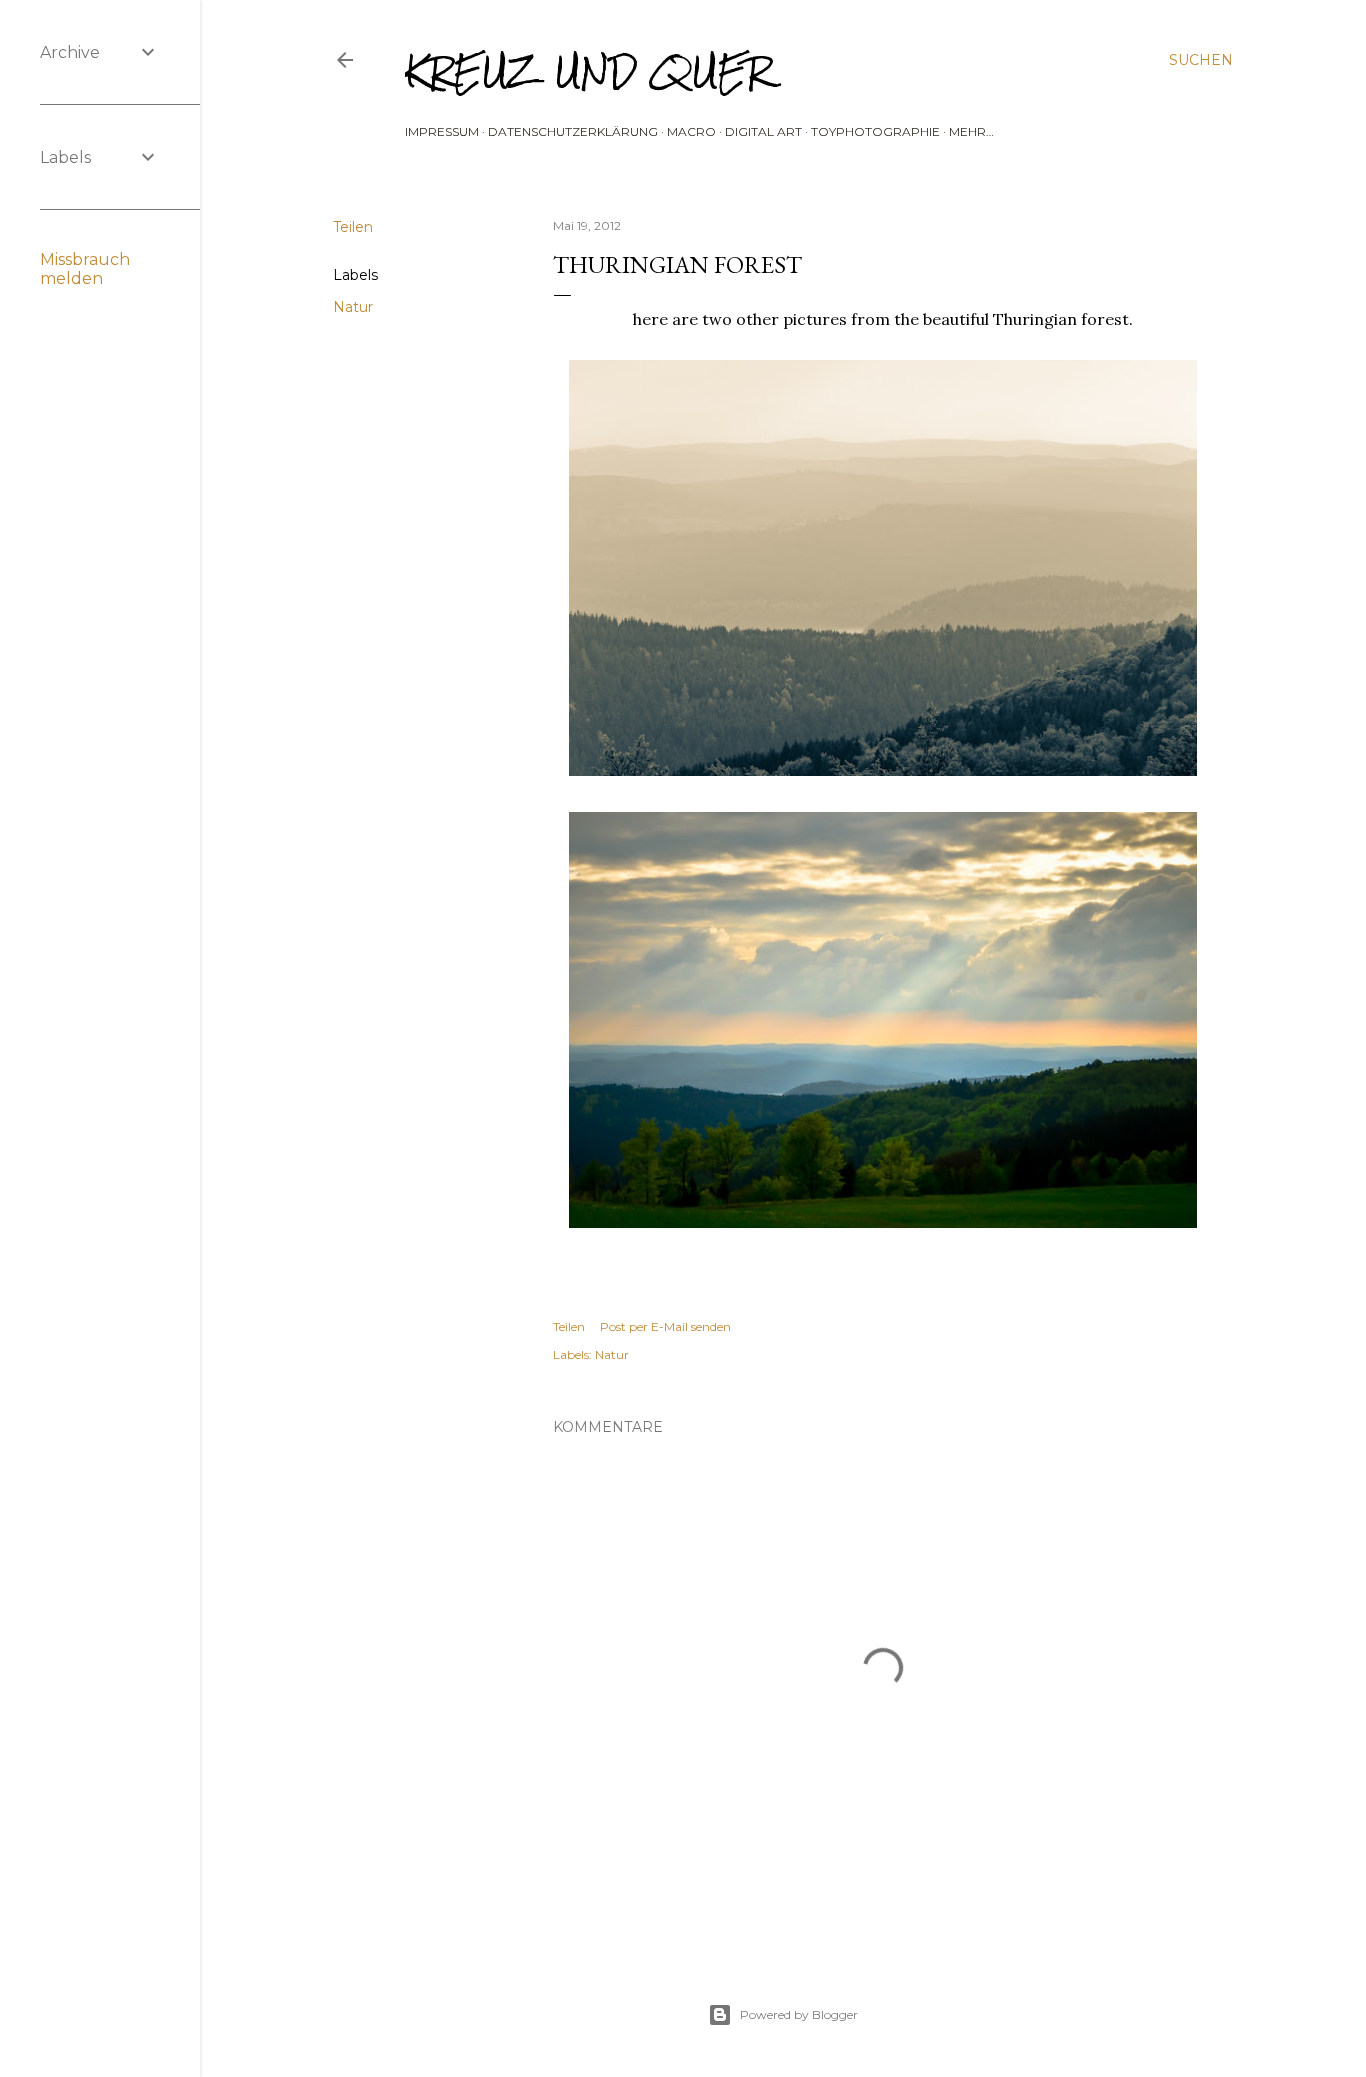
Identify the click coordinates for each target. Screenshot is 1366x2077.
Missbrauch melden (85, 269)
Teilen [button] (353, 227)
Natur (353, 307)
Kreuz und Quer (588, 71)
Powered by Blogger (799, 2014)
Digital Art (763, 131)
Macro (691, 131)
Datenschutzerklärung (573, 131)
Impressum (442, 131)
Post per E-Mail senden (665, 1326)
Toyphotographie (875, 131)
